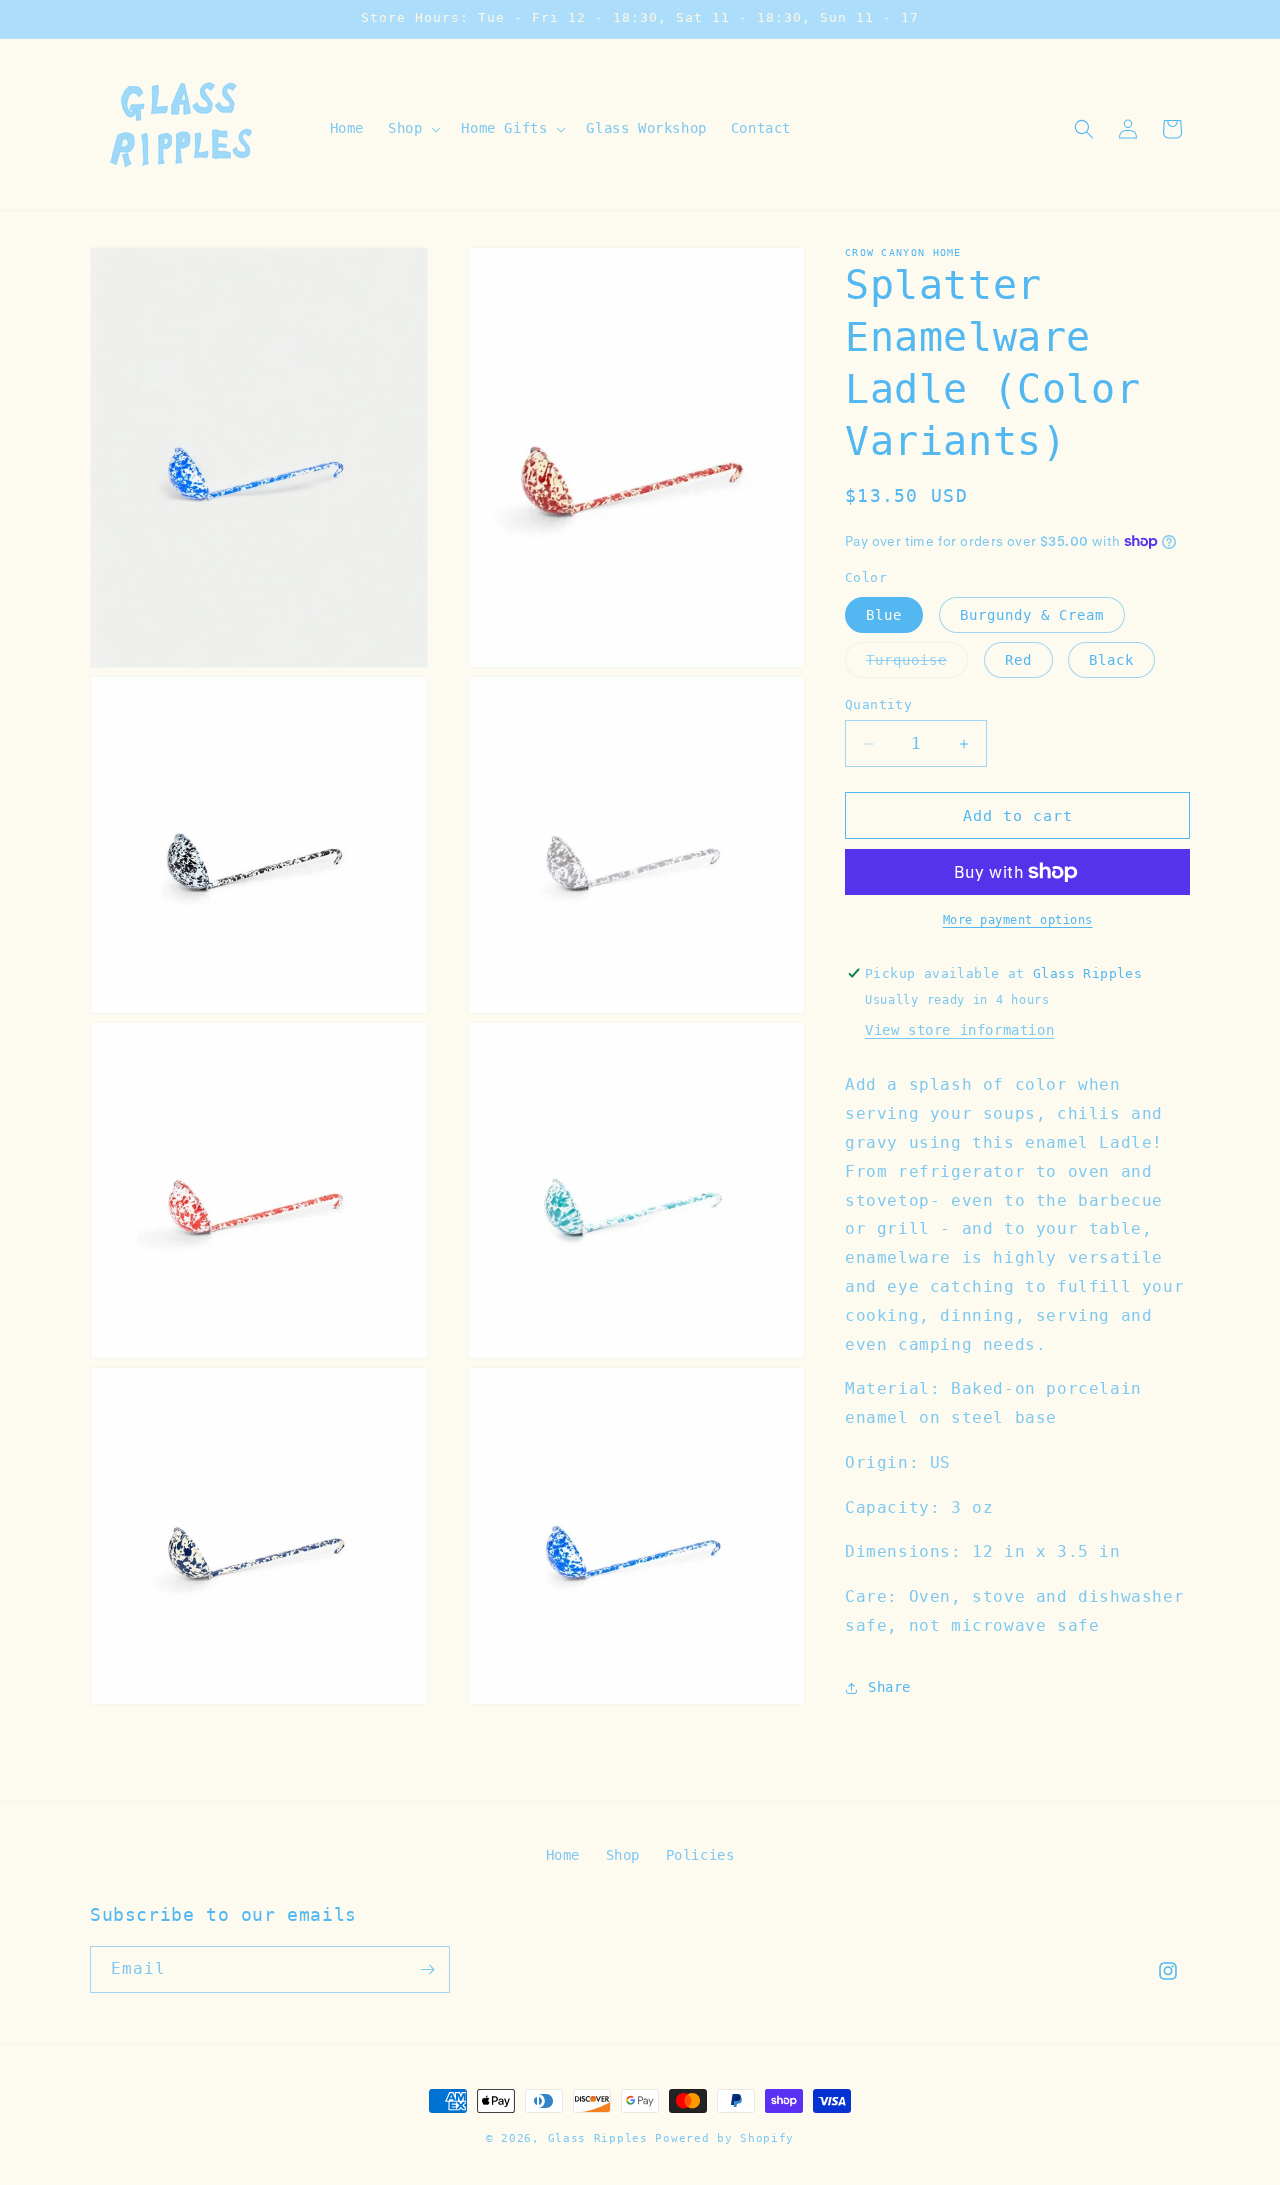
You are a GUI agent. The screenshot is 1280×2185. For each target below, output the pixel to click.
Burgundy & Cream (1032, 615)
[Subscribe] (427, 1969)
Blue (884, 615)
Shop (623, 1855)
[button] (412, 128)
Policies (700, 1855)
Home (563, 1855)
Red (1018, 660)
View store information (959, 1030)
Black (1111, 660)
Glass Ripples (598, 2138)
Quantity (878, 704)
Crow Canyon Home (903, 252)
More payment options (1018, 920)
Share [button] (889, 1687)
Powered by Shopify (724, 2138)
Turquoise (917, 664)
